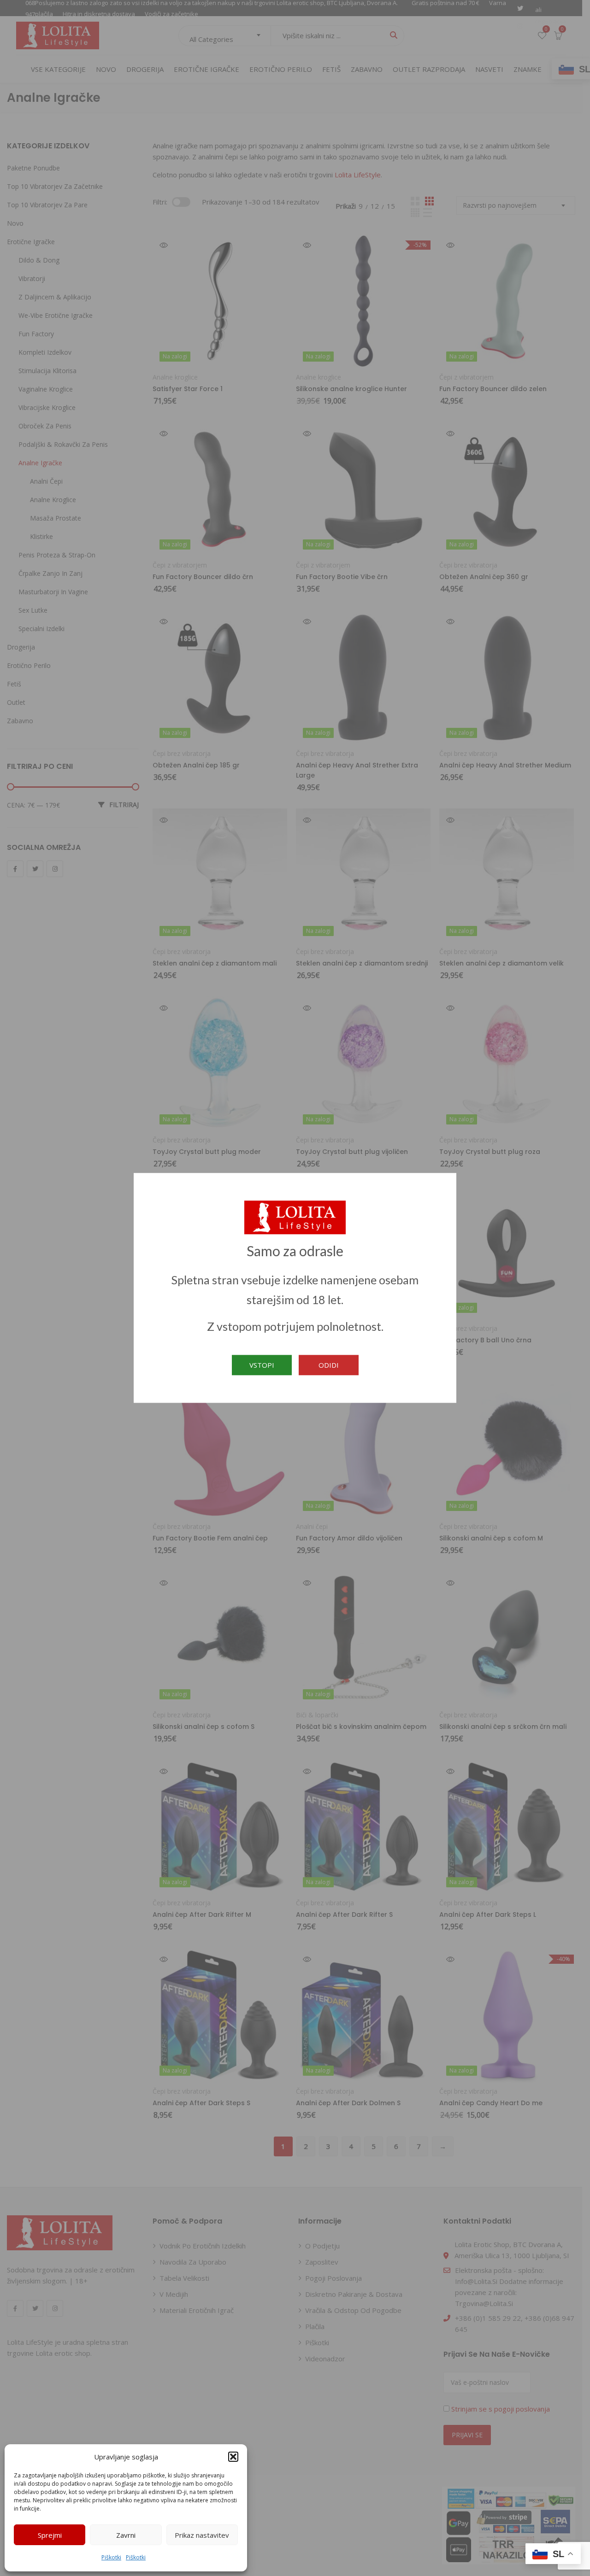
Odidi (329, 1365)
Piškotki (111, 2557)
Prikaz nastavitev (202, 2535)
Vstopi (262, 1365)
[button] (233, 2457)
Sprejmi (50, 2535)
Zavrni (126, 2535)
